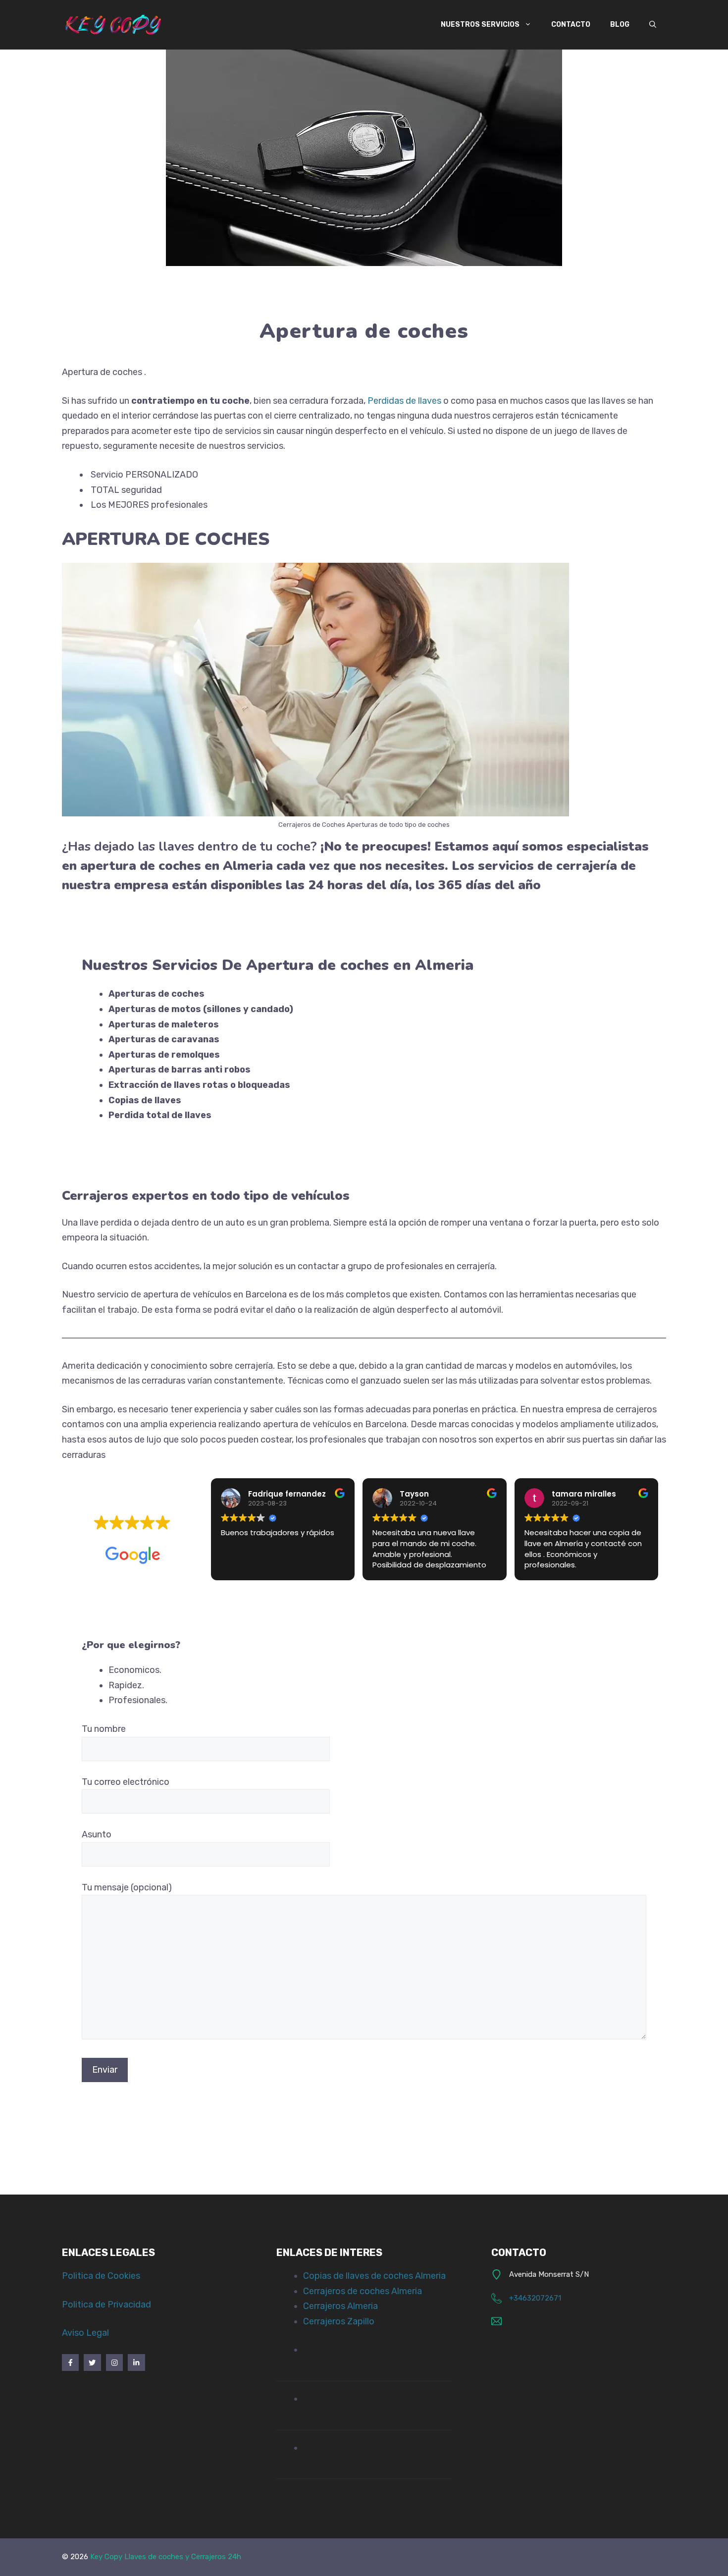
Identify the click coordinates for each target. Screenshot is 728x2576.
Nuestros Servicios (480, 25)
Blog (620, 25)
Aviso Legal (85, 2333)
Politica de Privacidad (106, 2305)
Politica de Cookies (101, 2276)
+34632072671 (535, 2298)
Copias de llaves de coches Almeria (374, 2276)
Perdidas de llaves (403, 401)
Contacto (571, 25)
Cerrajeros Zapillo (339, 2321)
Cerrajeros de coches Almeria (363, 2291)
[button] (653, 25)
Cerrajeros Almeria (340, 2306)
